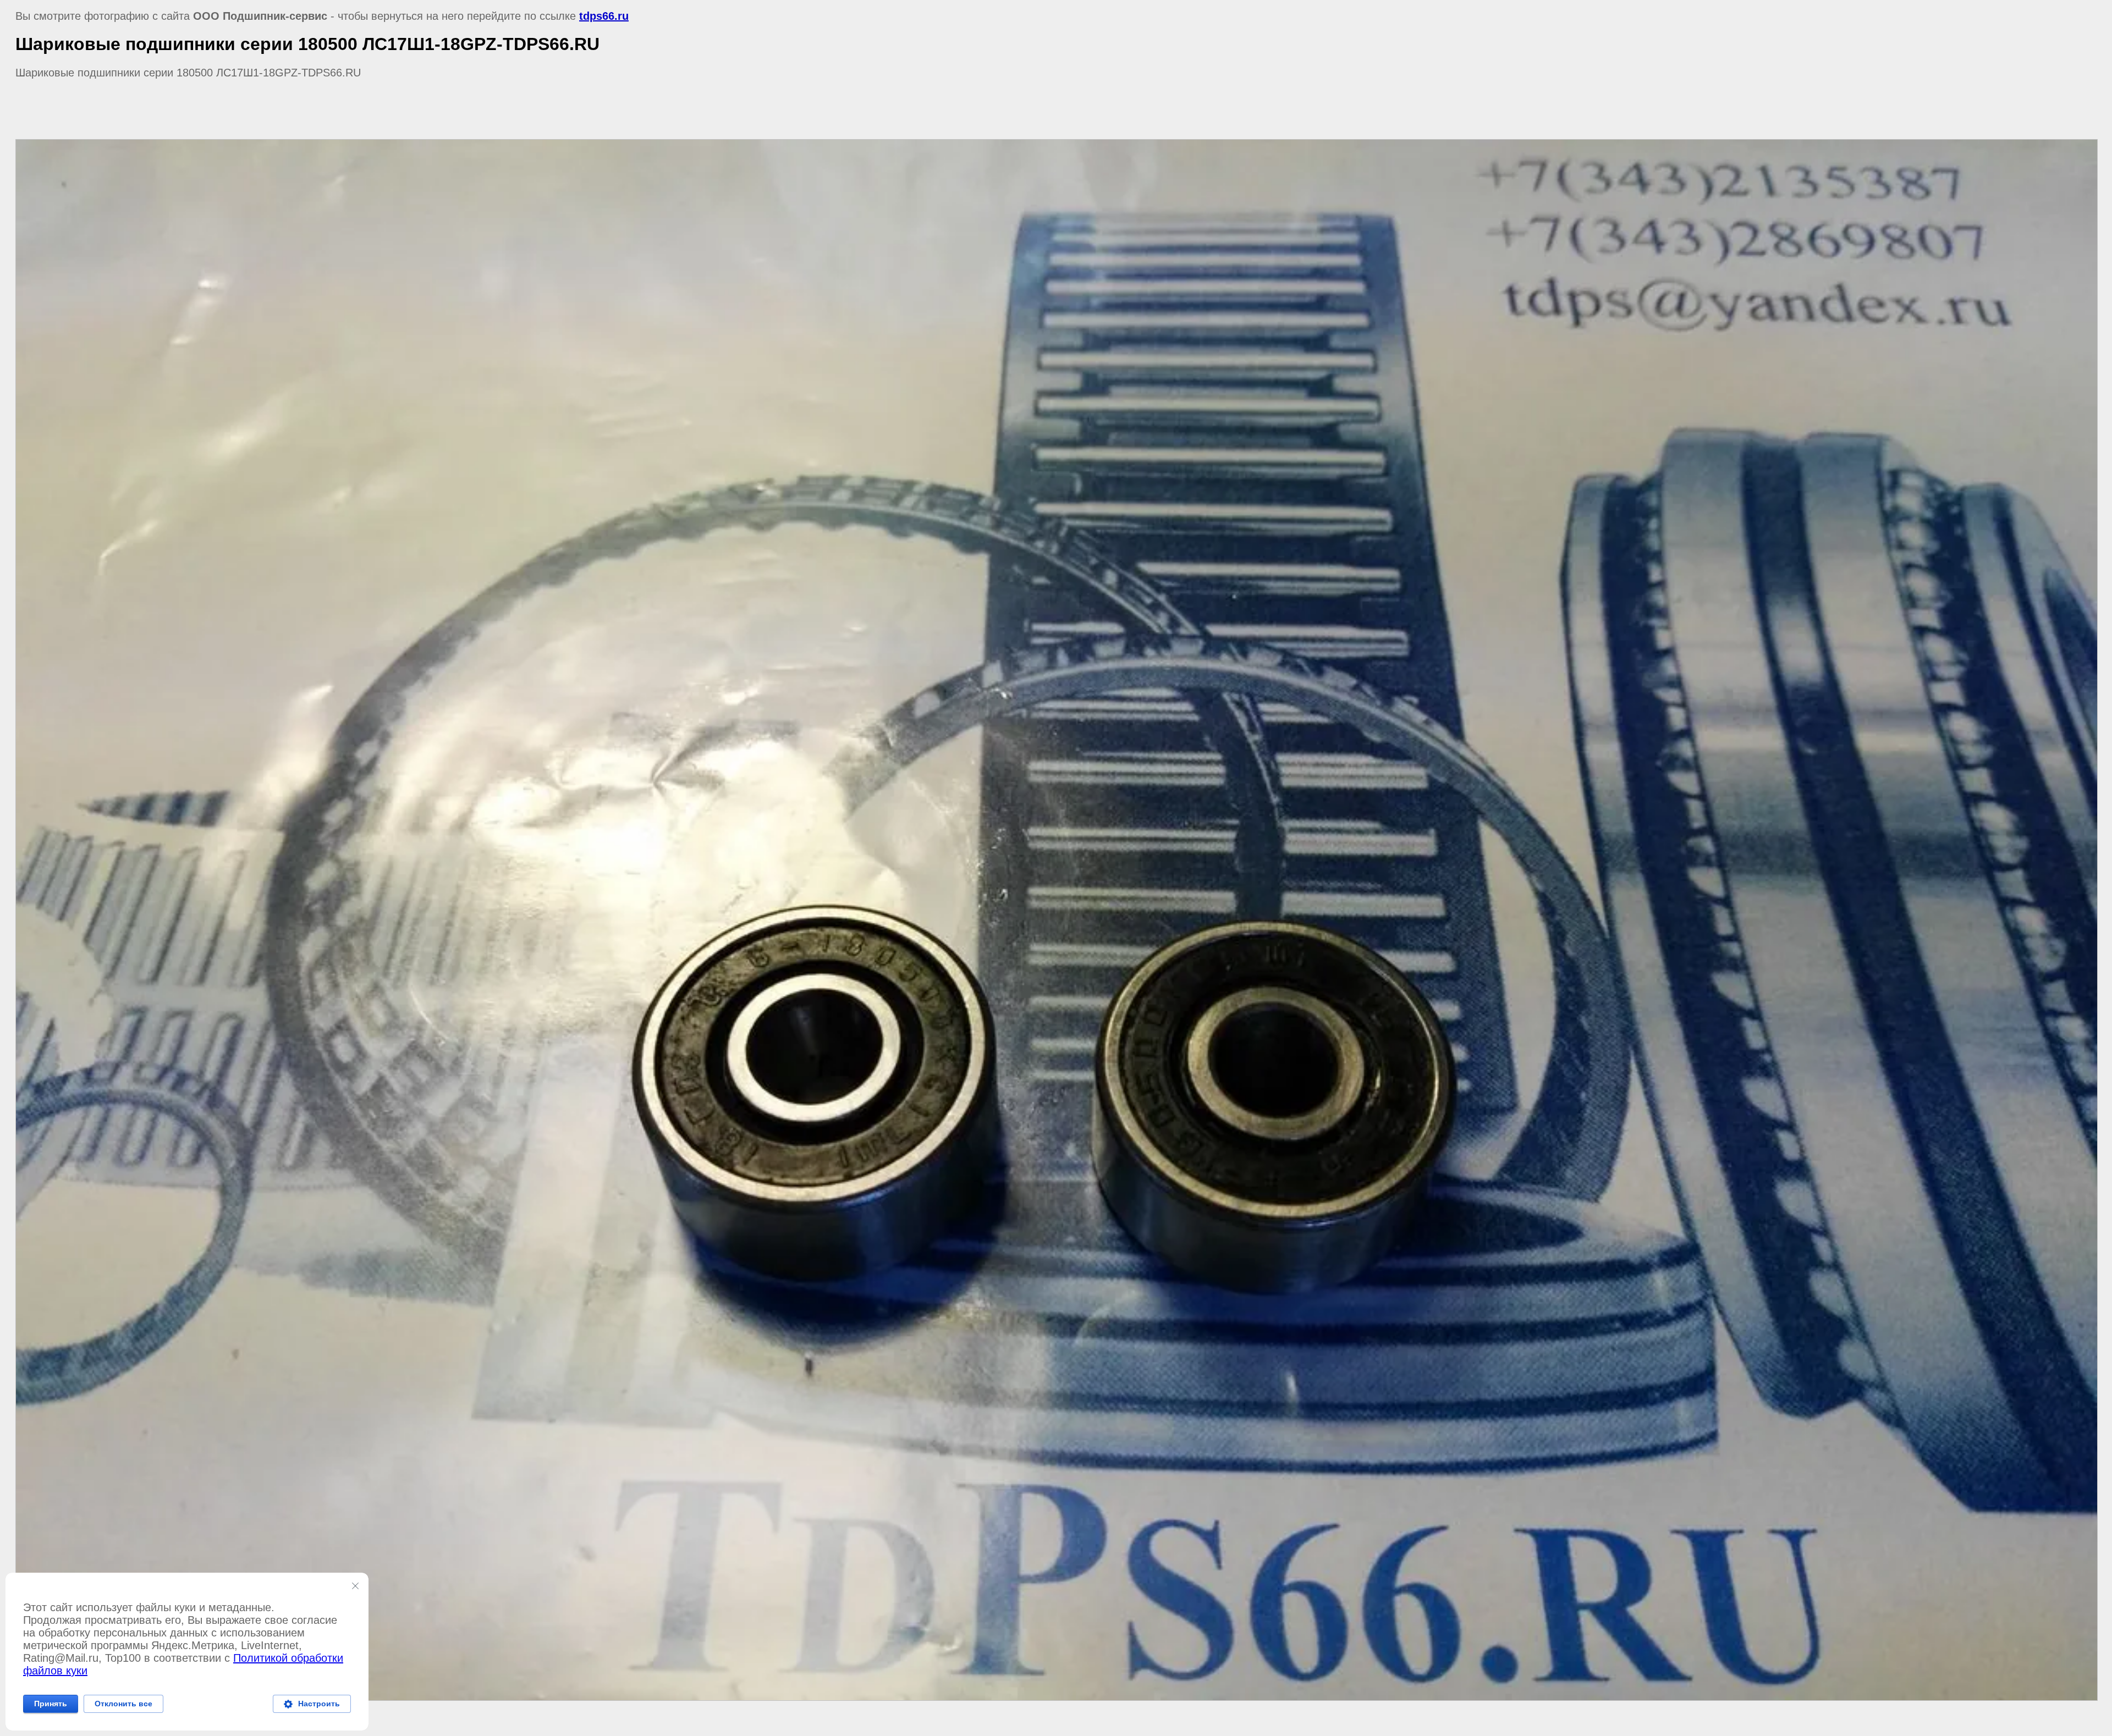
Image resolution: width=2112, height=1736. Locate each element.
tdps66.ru (604, 16)
